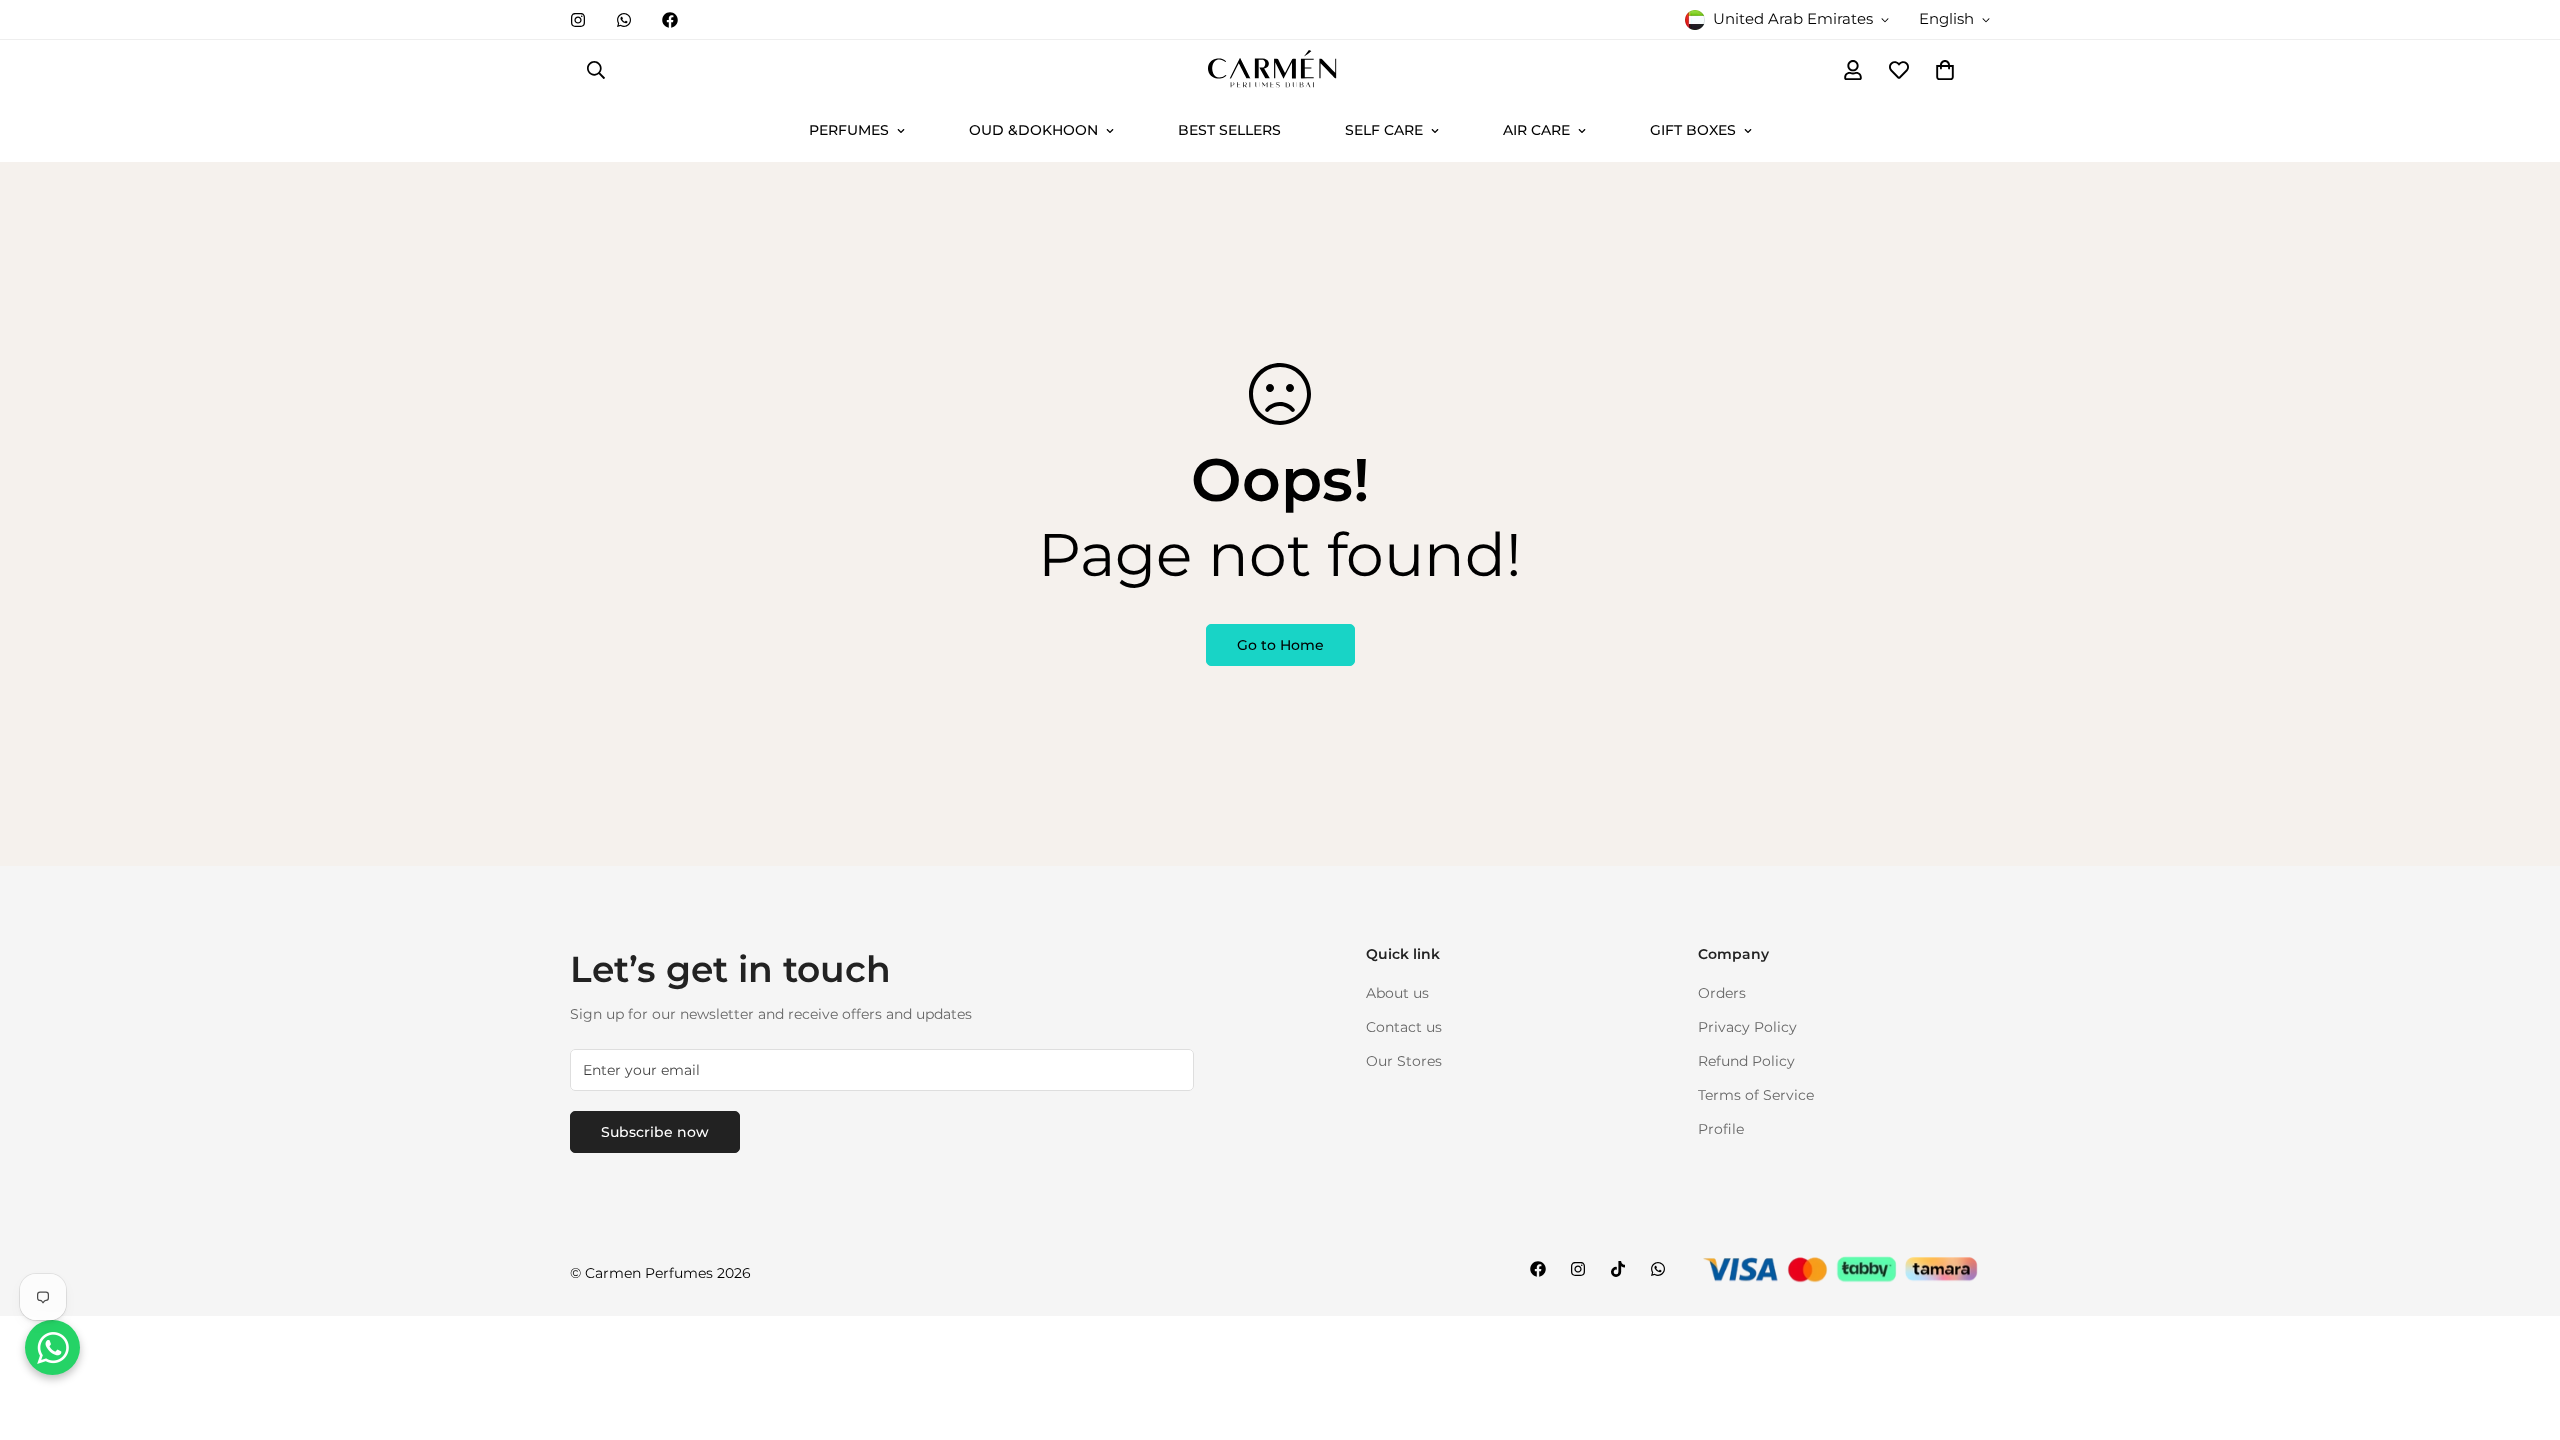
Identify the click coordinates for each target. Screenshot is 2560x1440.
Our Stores (1404, 1061)
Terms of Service (1756, 1095)
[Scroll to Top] (2521, 1331)
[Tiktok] (1618, 1269)
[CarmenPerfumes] (1280, 70)
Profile (1721, 1129)
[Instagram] (578, 20)
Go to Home (1280, 645)
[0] (1945, 70)
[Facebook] (670, 20)
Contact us (1404, 1027)
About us (1397, 993)
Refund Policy (1746, 1061)
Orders (1722, 993)
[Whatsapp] (624, 20)
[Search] (596, 70)
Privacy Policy (1747, 1027)
